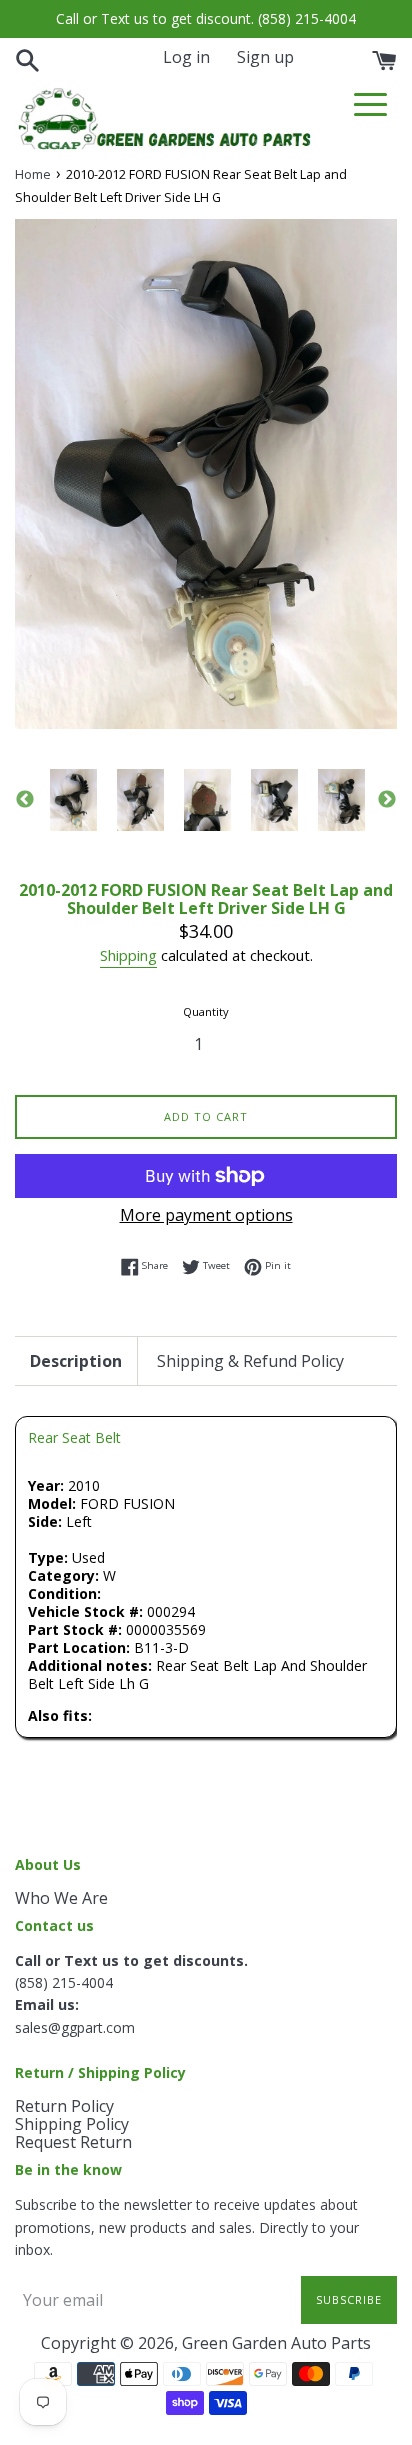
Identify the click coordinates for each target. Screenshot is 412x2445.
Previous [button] (25, 800)
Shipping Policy (72, 2124)
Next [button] (387, 800)
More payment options (206, 1215)
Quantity (206, 1011)
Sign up (265, 57)
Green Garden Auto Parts (276, 2343)
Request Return (73, 2142)
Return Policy (64, 2106)
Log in (186, 57)
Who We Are (61, 1898)
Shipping (128, 955)
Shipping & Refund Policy (250, 1361)
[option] (73, 800)
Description (76, 1361)
